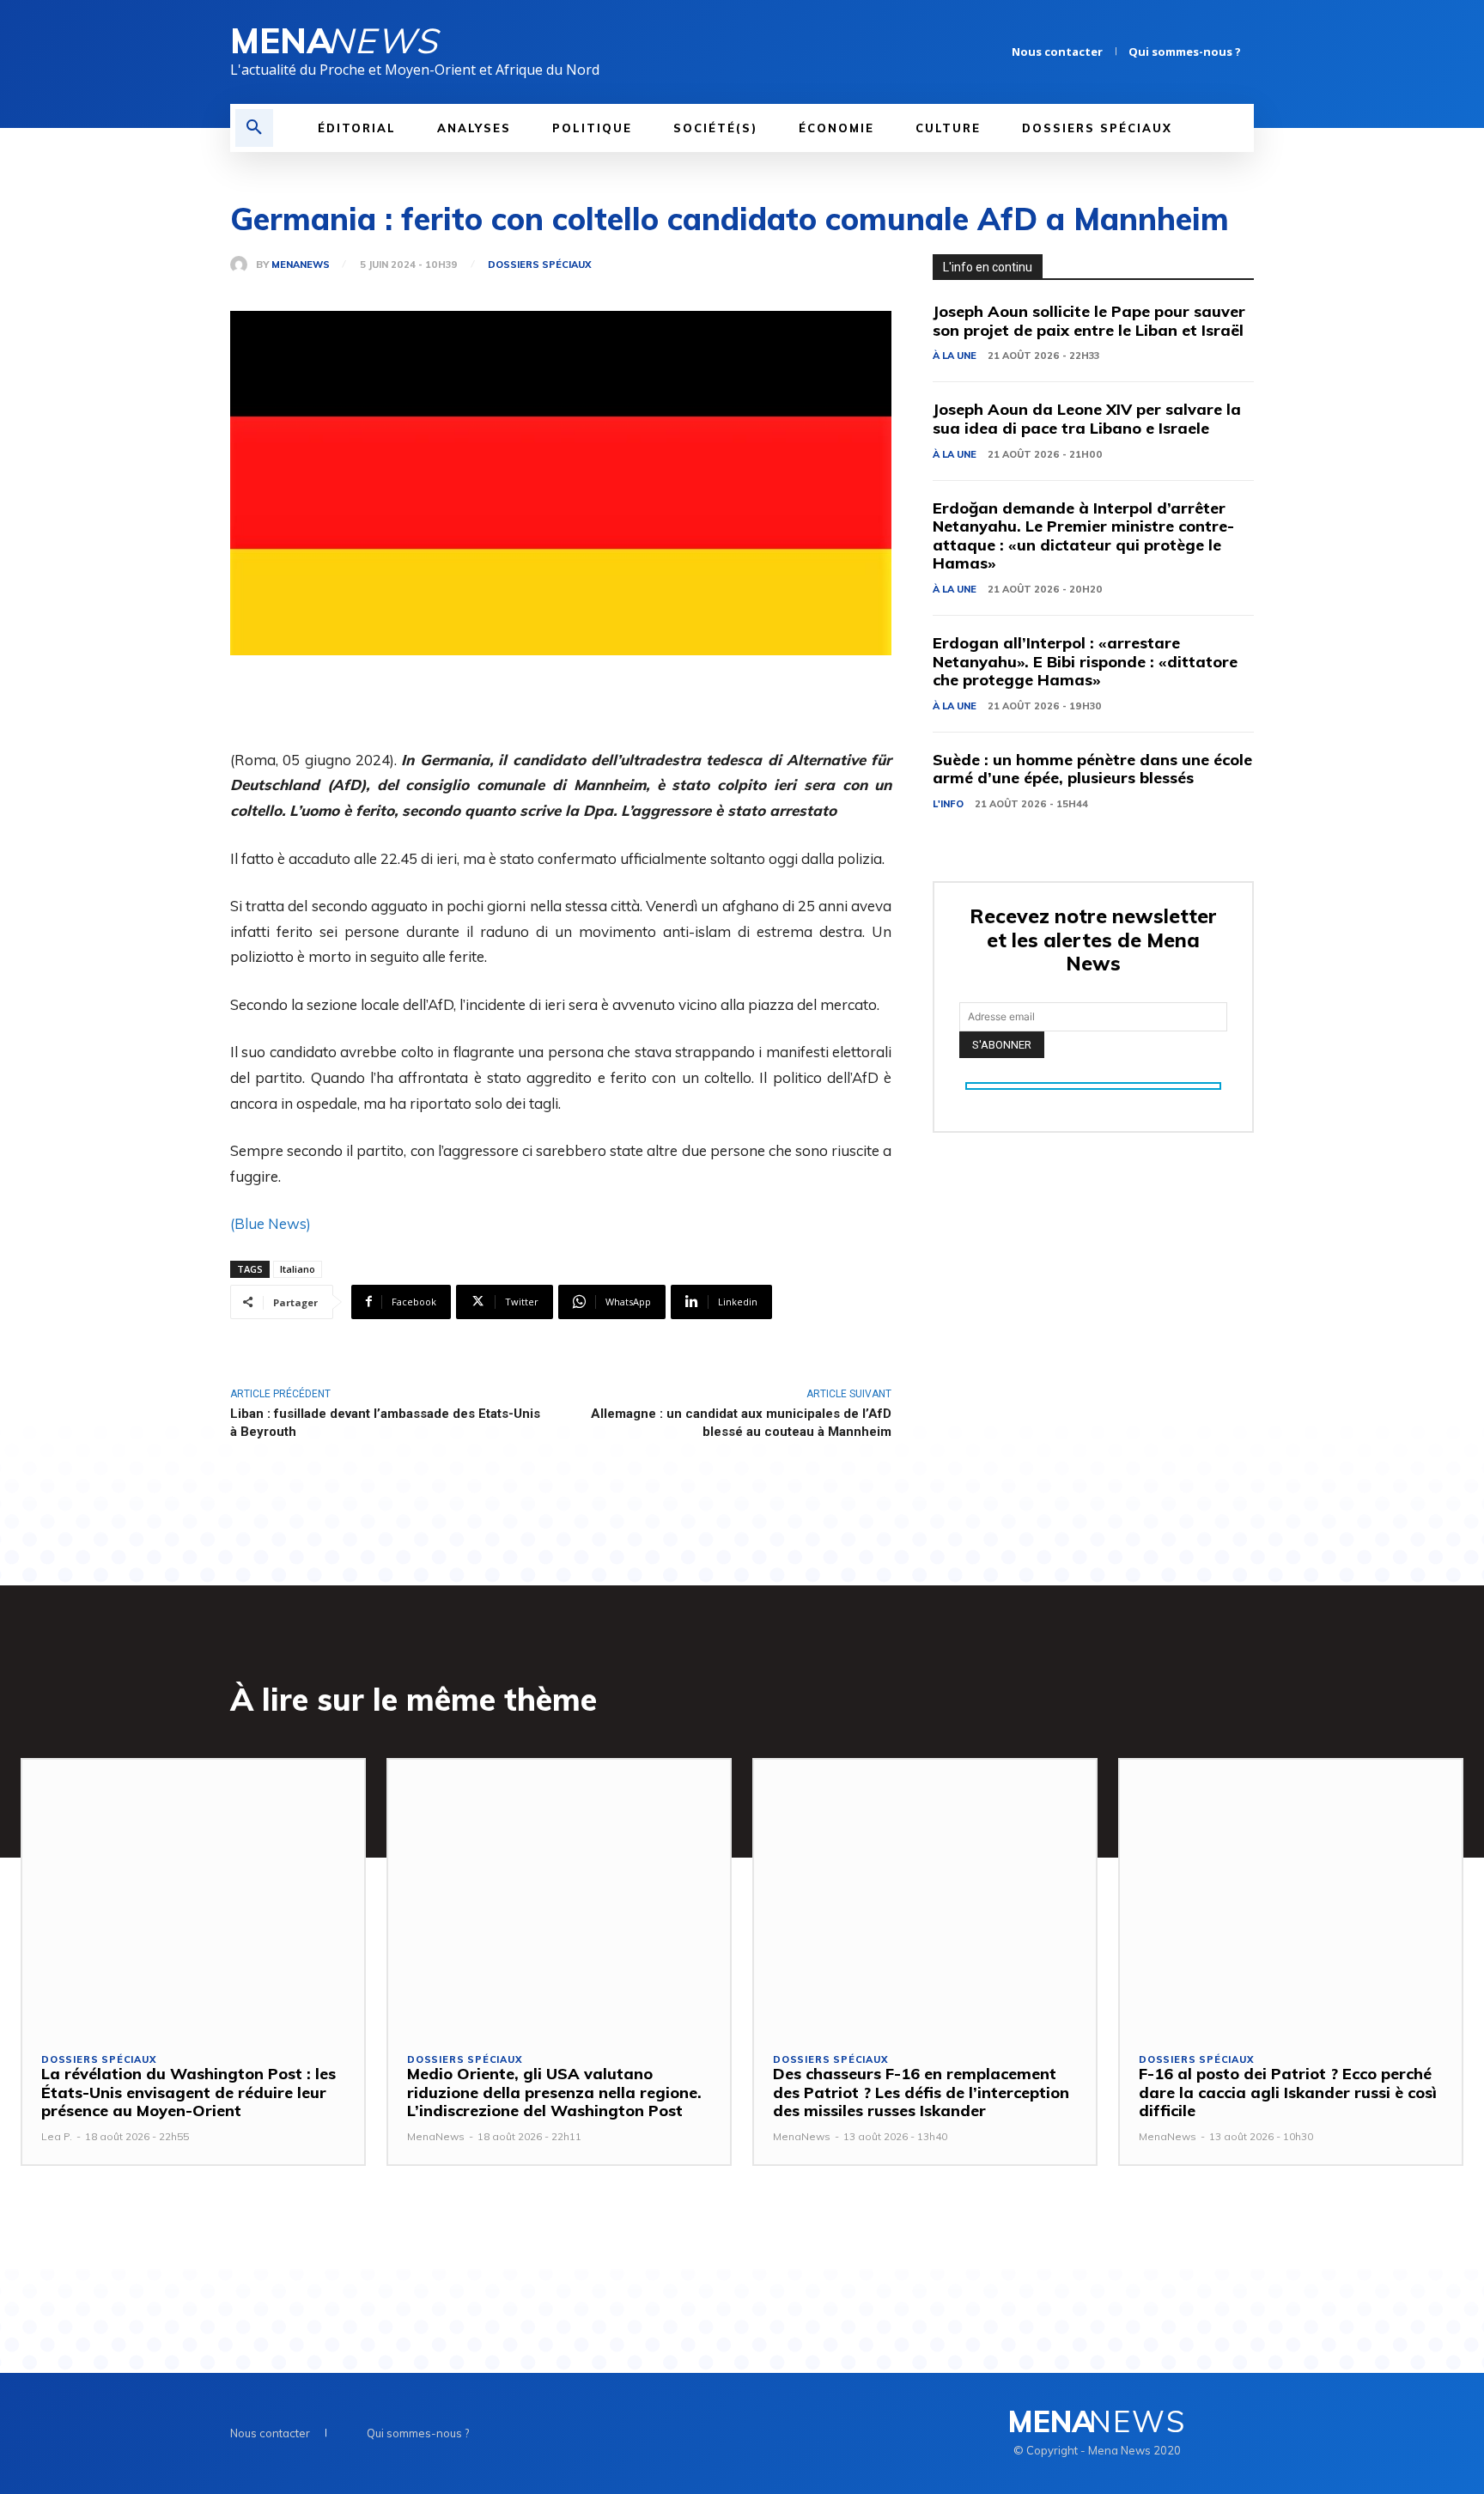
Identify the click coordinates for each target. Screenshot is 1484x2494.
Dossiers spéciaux (539, 265)
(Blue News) (271, 1223)
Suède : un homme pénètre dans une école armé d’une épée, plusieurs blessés (1092, 769)
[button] (254, 128)
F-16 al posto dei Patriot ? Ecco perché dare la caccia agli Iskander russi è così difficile (1288, 2092)
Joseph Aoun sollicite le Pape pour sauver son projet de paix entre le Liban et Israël (1089, 321)
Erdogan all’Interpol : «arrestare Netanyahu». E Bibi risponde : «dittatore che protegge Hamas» (1085, 661)
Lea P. (57, 2136)
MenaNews (301, 265)
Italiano (298, 1269)
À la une (955, 356)
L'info (948, 804)
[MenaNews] (243, 265)
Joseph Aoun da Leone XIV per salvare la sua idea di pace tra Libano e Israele (1087, 419)
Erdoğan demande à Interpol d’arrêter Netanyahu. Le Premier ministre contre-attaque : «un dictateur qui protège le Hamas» (1083, 536)
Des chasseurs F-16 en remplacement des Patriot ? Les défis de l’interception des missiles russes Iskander (921, 2092)
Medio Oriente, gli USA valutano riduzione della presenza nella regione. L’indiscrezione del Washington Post (554, 2092)
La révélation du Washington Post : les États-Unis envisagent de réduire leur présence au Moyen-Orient (189, 2092)
